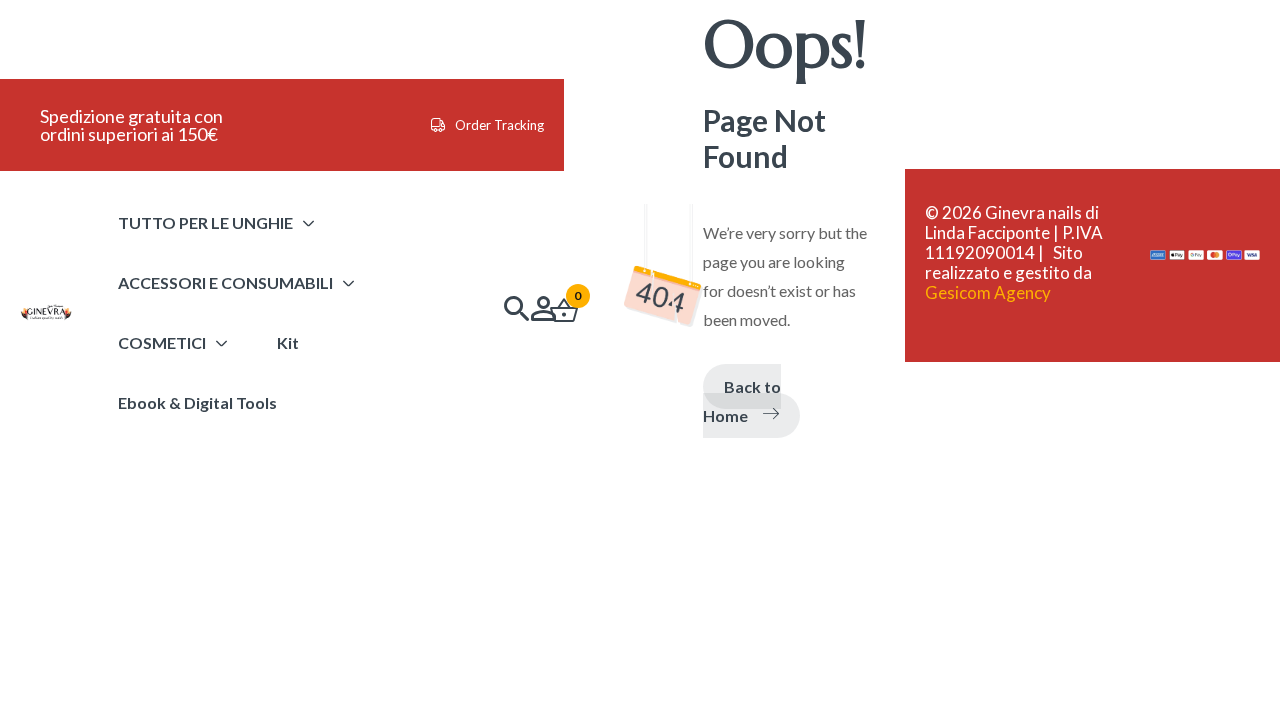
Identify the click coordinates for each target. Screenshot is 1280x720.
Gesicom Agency (988, 292)
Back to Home (742, 401)
